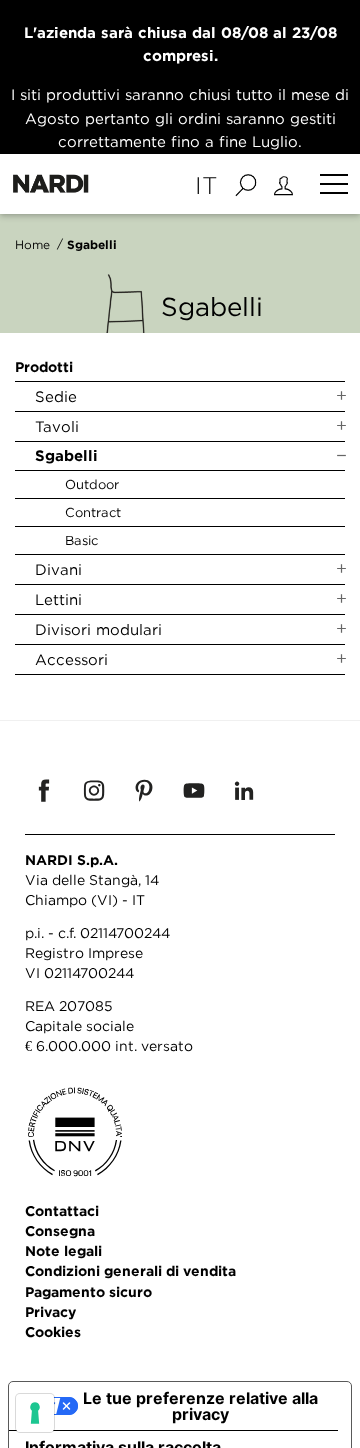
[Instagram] (94, 790)
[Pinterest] (144, 790)
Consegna (60, 1230)
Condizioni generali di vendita (130, 1270)
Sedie (56, 396)
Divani (58, 569)
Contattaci (62, 1210)
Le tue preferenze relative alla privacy (200, 1406)
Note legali (63, 1250)
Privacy (50, 1311)
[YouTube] (194, 790)
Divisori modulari (98, 629)
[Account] (286, 184)
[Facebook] (44, 790)
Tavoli (57, 426)
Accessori (71, 659)
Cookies (53, 1331)
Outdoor (92, 484)
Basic (81, 540)
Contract (93, 512)
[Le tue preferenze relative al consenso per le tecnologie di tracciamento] (35, 1413)
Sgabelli (66, 455)
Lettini (58, 599)
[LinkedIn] (244, 790)
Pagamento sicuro (88, 1291)
